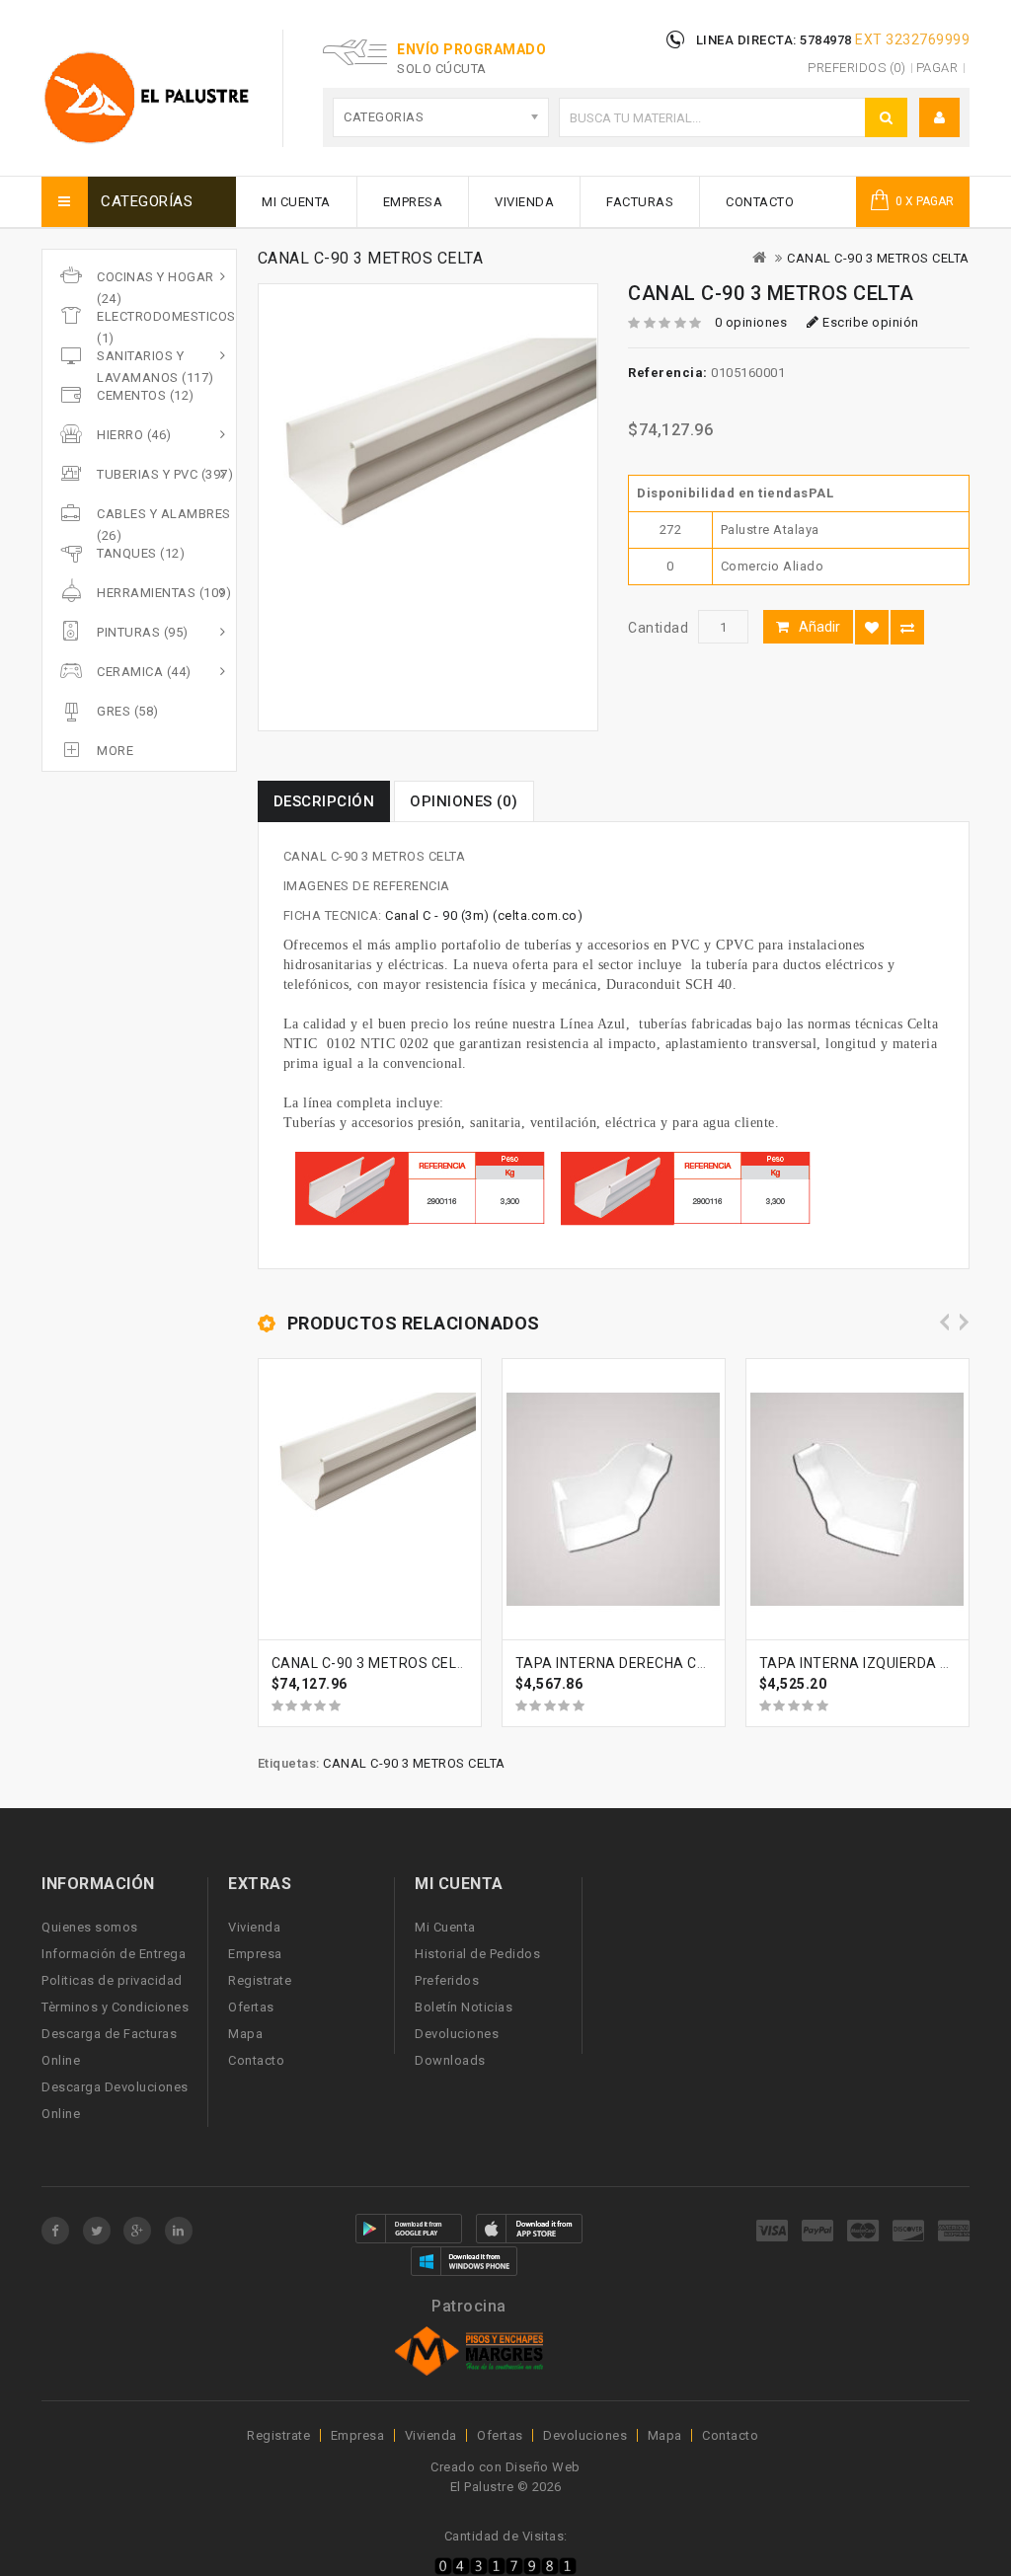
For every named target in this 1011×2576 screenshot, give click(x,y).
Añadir (819, 627)
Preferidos (447, 1980)
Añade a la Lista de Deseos (872, 627)
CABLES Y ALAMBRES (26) (164, 525)
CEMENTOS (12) (146, 395)
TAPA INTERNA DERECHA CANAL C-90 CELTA (665, 1663)
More (115, 751)
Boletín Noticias (464, 2007)
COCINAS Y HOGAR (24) (156, 288)
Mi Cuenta (296, 202)
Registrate (260, 1980)
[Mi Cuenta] (940, 118)
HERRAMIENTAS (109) (164, 593)
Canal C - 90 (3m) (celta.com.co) (484, 915)
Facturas (640, 202)
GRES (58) (128, 711)
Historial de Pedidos (477, 1954)
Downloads (450, 2060)
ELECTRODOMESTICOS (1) (166, 327)
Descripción (324, 801)
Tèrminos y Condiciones (115, 2007)
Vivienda (524, 202)
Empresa (413, 202)
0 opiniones (751, 322)
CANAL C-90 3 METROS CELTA (878, 258)
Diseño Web (543, 2467)
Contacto (760, 202)
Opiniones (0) (464, 801)
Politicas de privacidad (112, 1980)
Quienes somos (90, 1927)
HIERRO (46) (134, 435)
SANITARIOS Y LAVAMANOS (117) (156, 367)
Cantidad (658, 628)
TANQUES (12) (141, 553)
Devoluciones (457, 2034)
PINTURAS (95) (143, 632)
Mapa (245, 2034)
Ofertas (251, 2007)
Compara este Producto (907, 627)
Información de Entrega (114, 1954)
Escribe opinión (869, 322)
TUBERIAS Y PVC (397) (165, 474)
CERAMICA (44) (144, 672)
